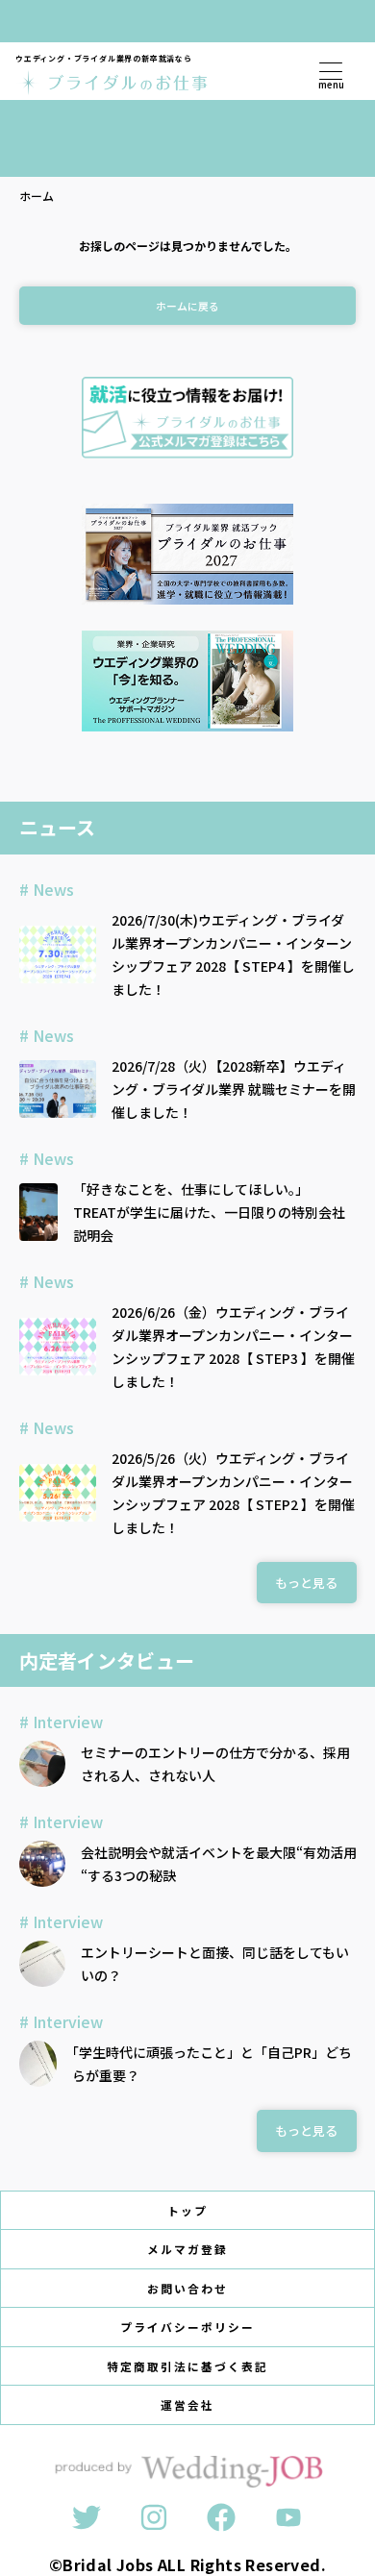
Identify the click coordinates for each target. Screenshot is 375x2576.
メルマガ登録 (187, 2249)
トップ (187, 2210)
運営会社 (187, 2404)
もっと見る (306, 1583)
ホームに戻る (187, 306)
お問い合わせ (187, 2288)
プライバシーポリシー (187, 2327)
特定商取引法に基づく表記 (187, 2366)
